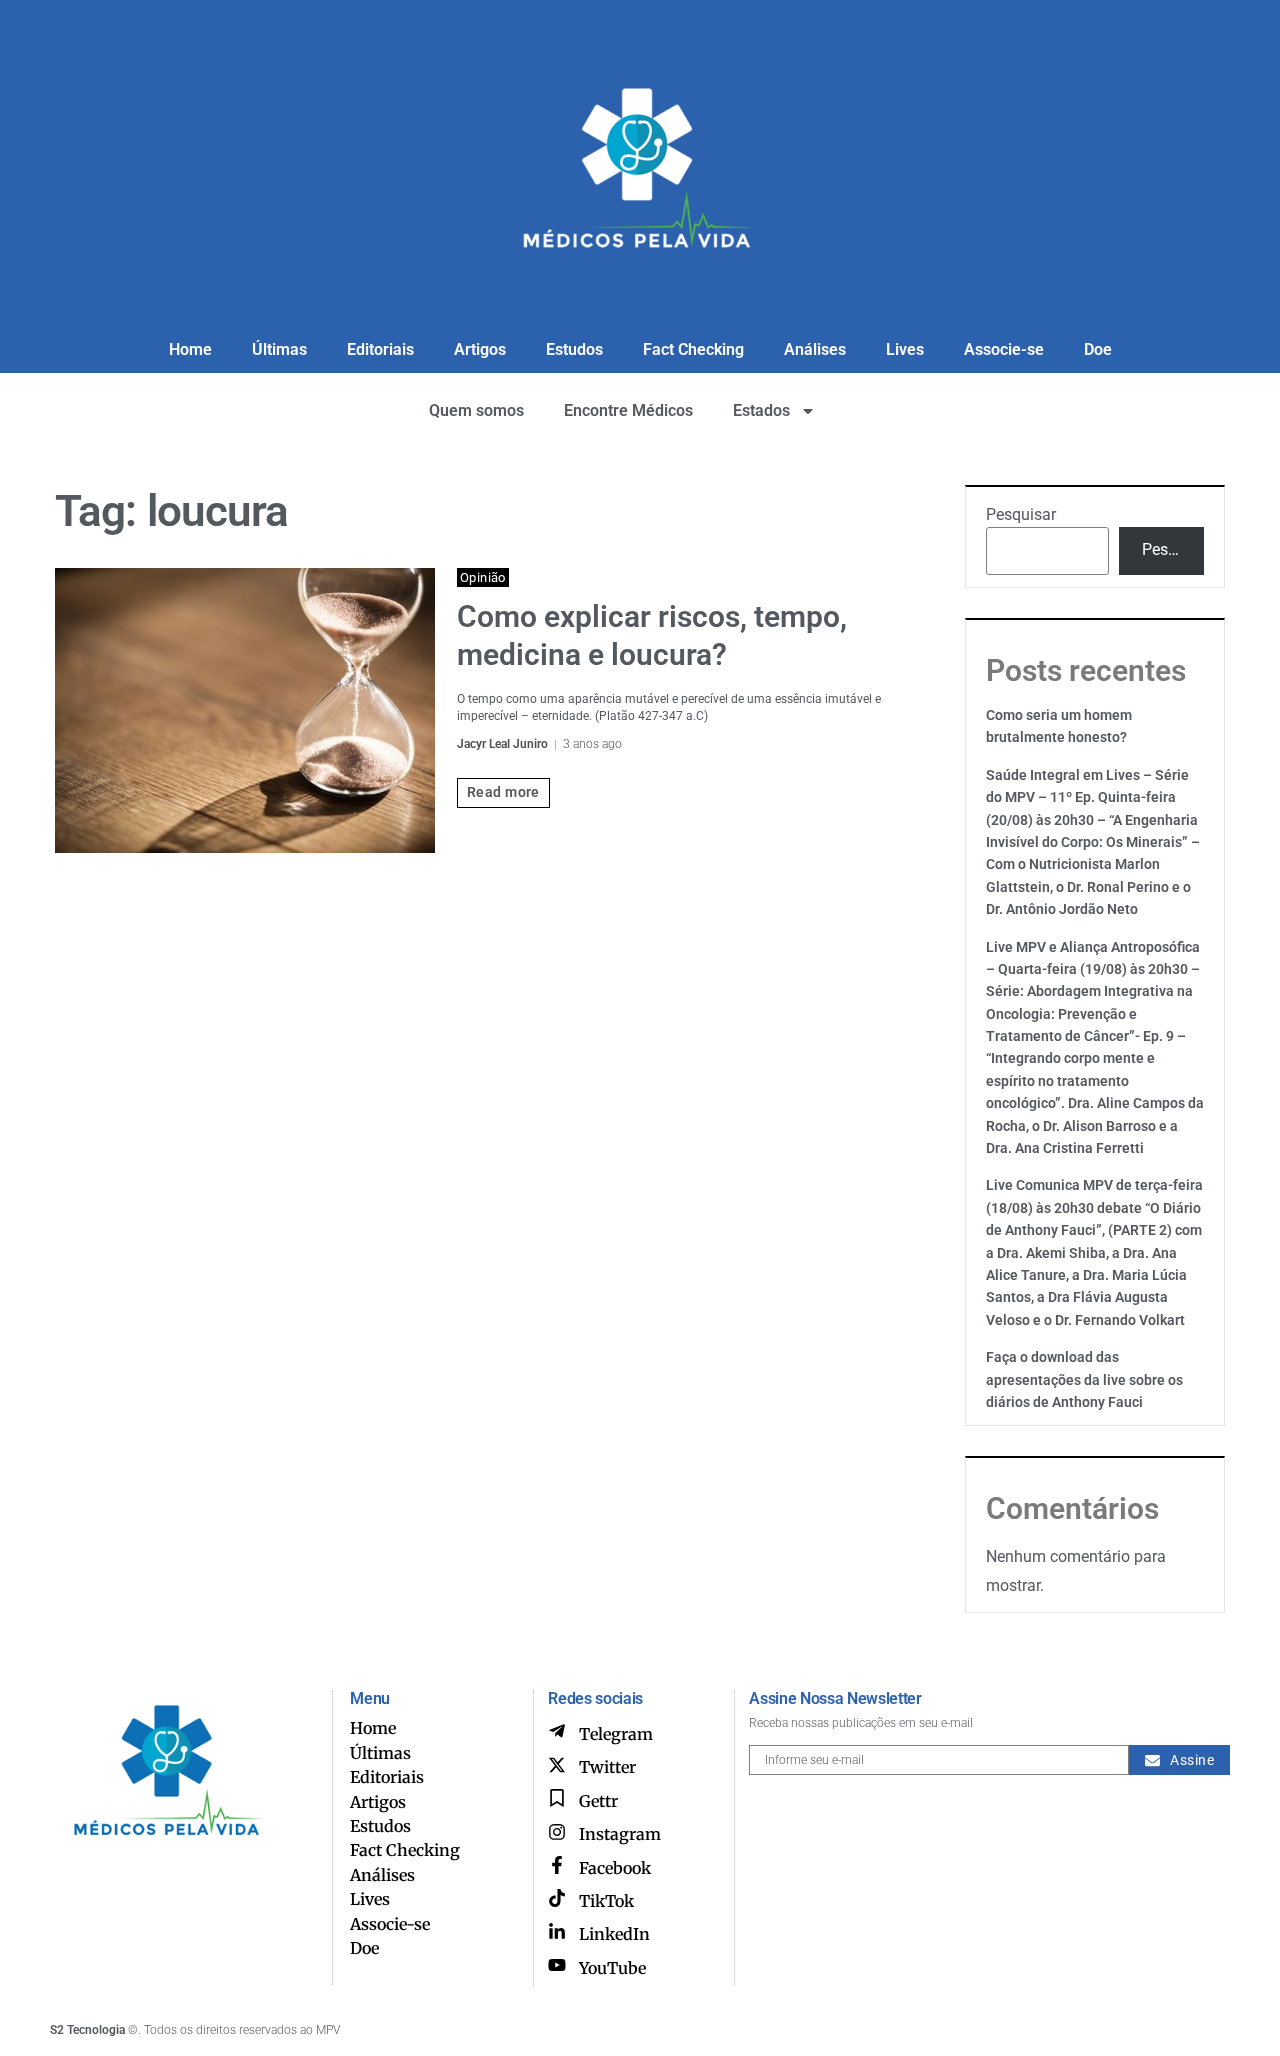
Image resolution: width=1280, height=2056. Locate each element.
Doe (1098, 349)
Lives (905, 349)
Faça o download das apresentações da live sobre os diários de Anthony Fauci (1084, 1379)
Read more (503, 792)
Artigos (480, 349)
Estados (761, 410)
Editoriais (380, 349)
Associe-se (1004, 349)
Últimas (279, 349)
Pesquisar (1021, 514)
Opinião (483, 577)
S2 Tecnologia (87, 2030)
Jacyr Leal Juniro (502, 744)
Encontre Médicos (628, 410)
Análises (815, 349)
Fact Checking (693, 349)
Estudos (574, 349)
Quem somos (476, 410)
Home (190, 349)
